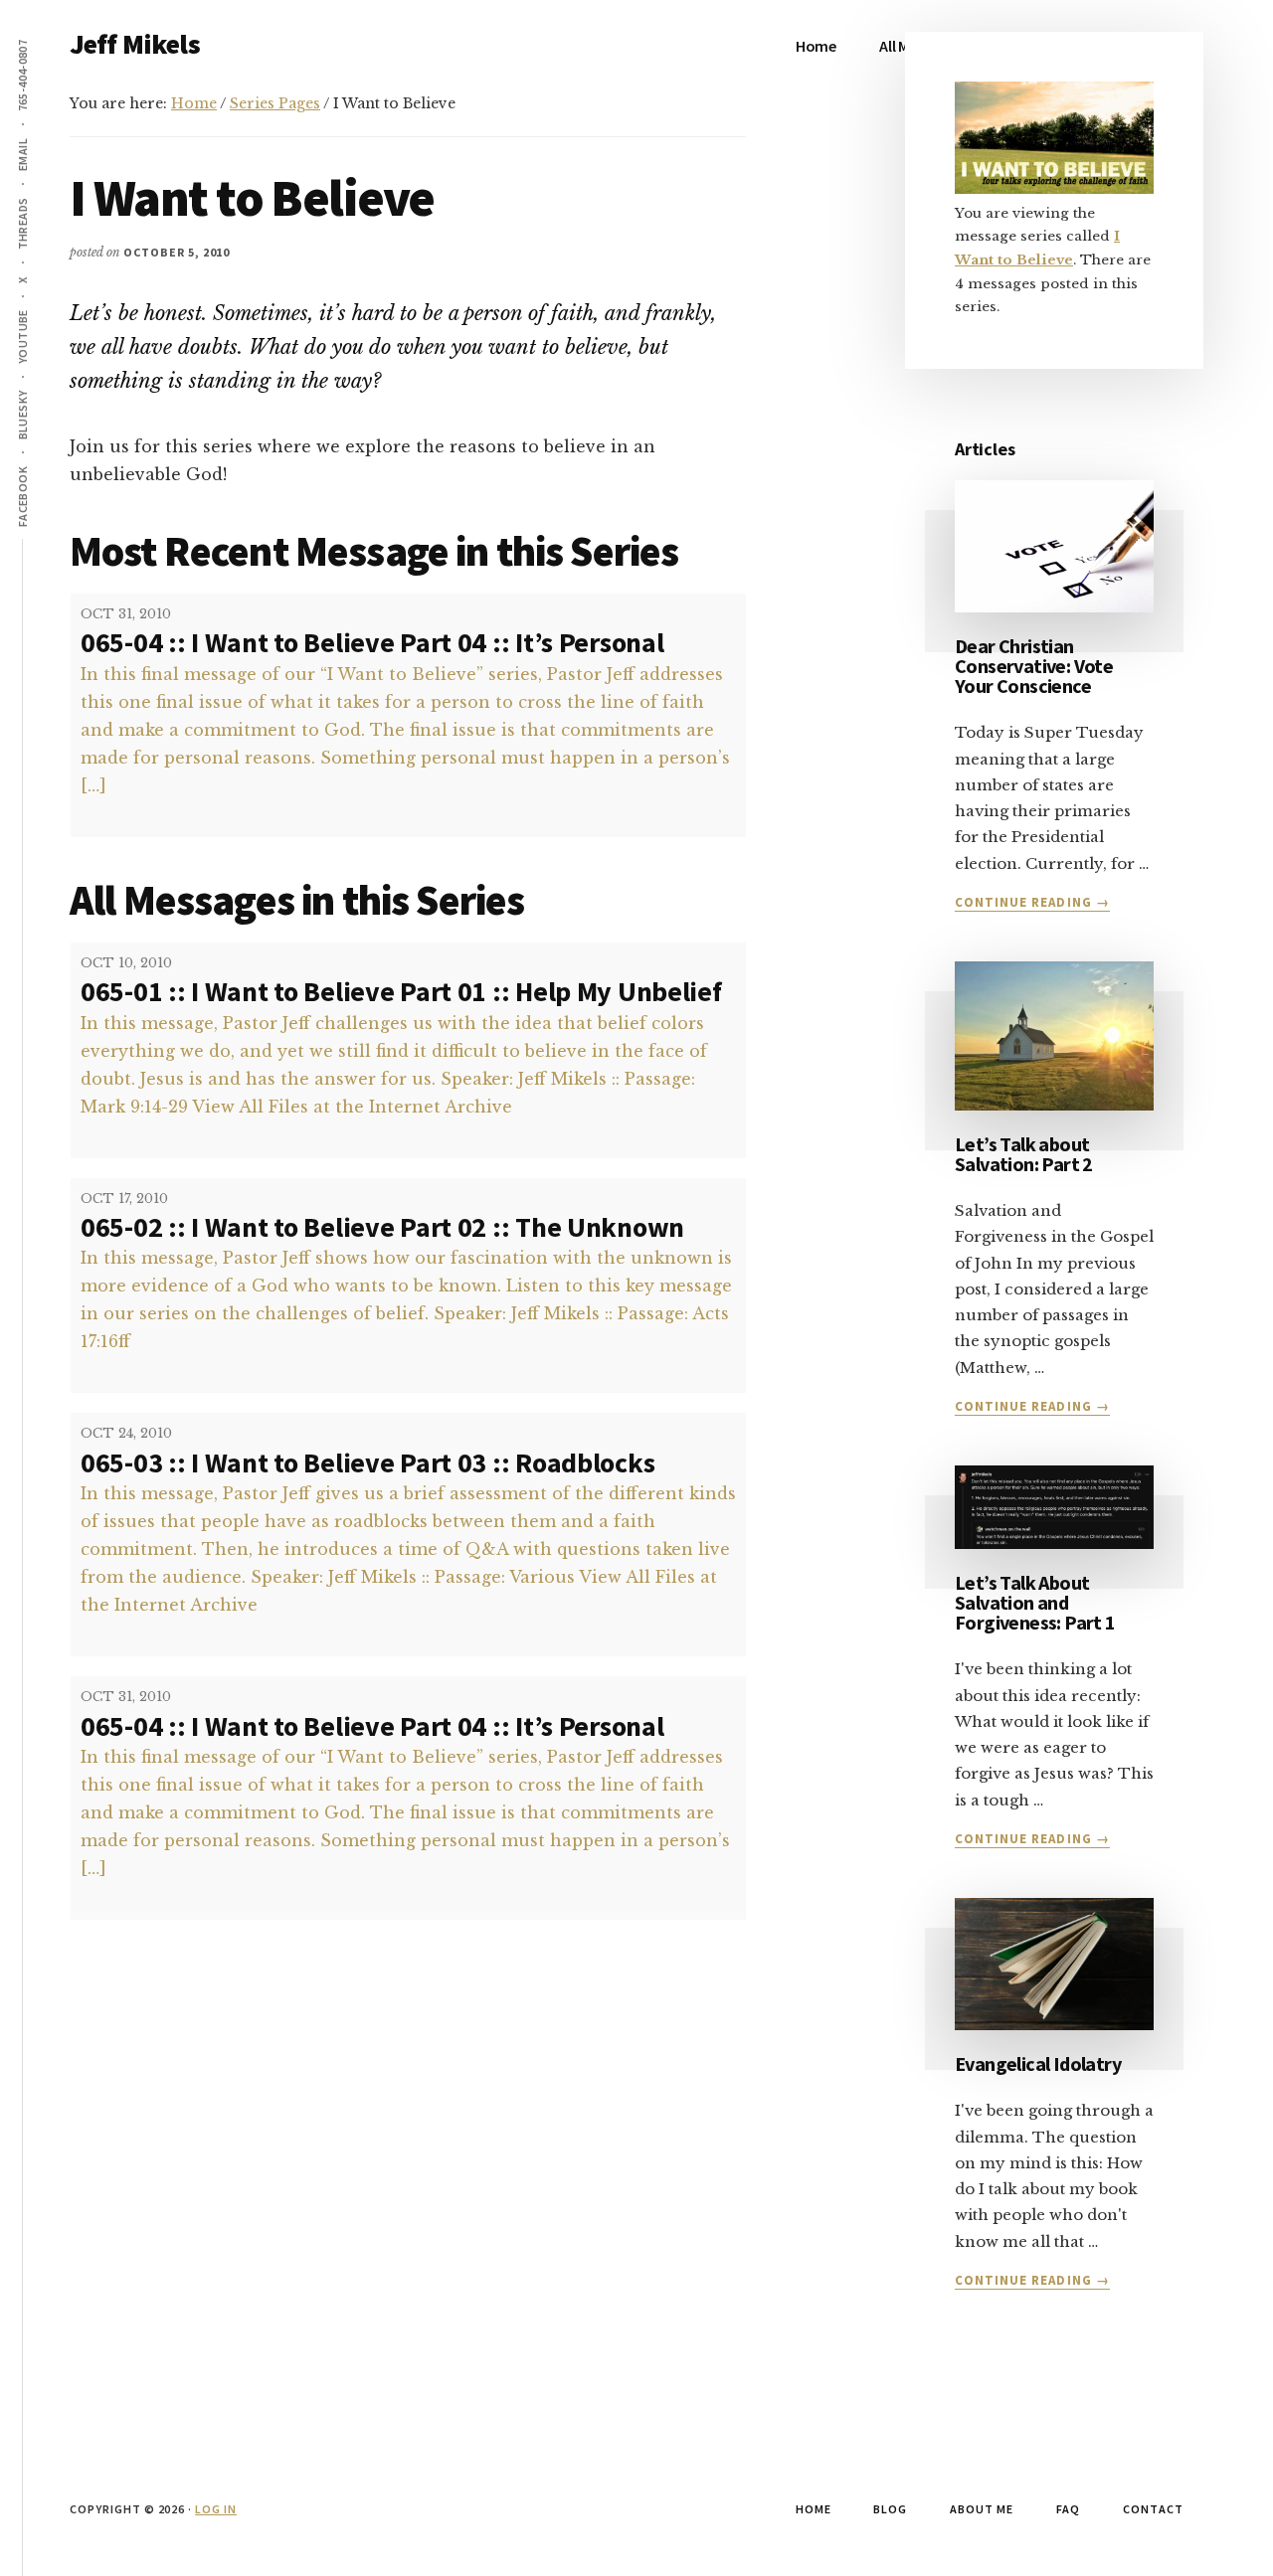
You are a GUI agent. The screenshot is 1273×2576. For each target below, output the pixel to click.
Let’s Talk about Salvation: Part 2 (1024, 1154)
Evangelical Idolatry (1038, 2063)
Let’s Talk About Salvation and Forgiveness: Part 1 (1035, 1602)
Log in (216, 2509)
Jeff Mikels (135, 44)
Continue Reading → (1032, 903)
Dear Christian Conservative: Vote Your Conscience (1034, 666)
